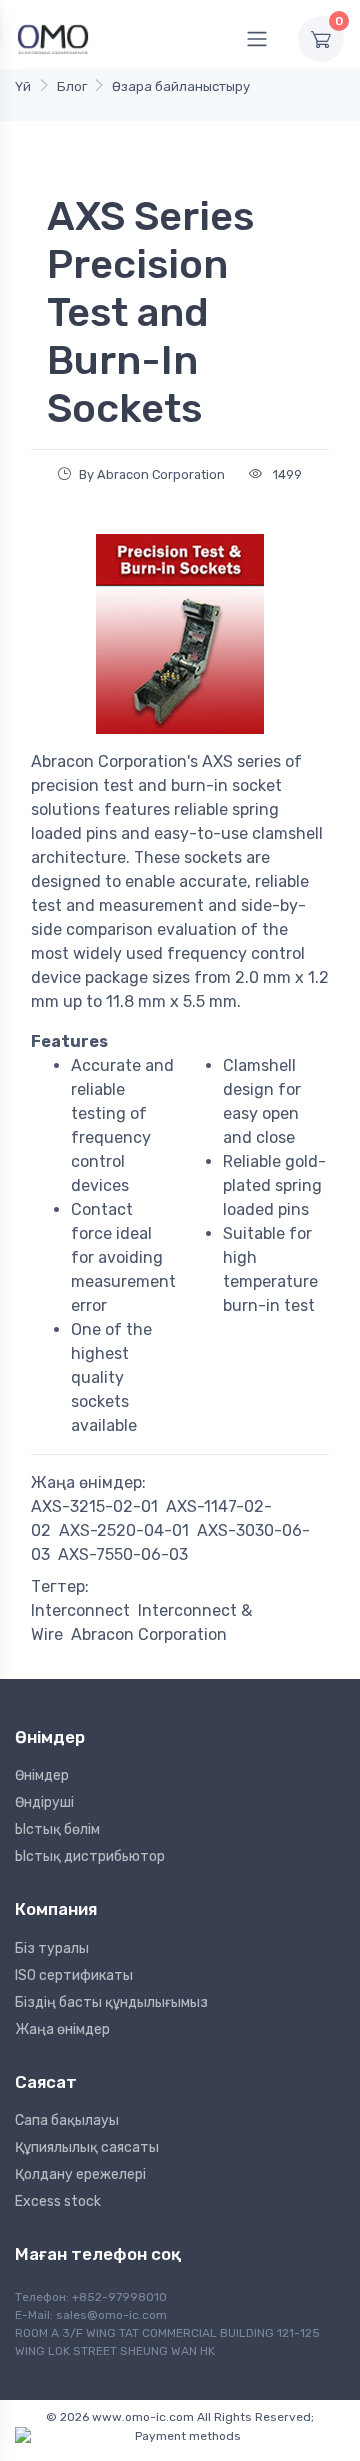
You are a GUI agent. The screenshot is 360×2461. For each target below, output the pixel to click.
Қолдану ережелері (80, 2174)
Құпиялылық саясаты (87, 2147)
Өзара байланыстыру (181, 86)
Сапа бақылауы (67, 2120)
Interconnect (80, 1610)
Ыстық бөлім (57, 1829)
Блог (72, 86)
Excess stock (58, 2201)
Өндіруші (44, 1802)
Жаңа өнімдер (62, 2029)
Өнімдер (42, 1775)
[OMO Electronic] (53, 38)
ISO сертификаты (74, 1975)
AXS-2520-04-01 (124, 1530)
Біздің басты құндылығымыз (111, 2002)
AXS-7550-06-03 (123, 1554)
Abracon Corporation (149, 1634)
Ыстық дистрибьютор (90, 1856)
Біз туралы (52, 1948)
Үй (23, 86)
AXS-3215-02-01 (94, 1506)
